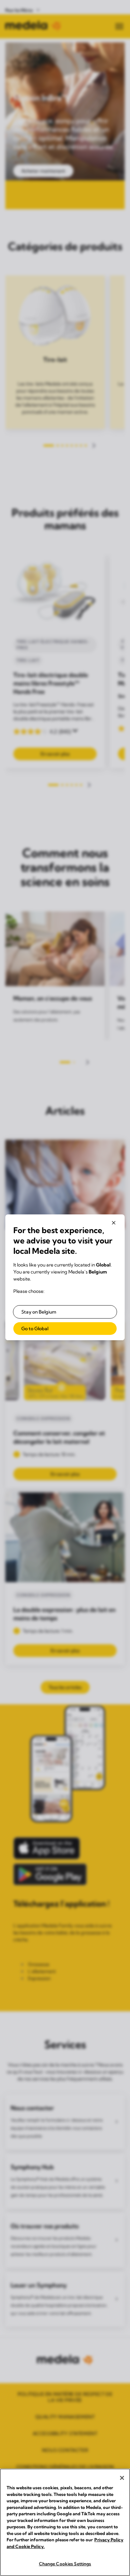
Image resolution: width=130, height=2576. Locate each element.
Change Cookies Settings (65, 2564)
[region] (65, 2522)
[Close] (122, 2478)
